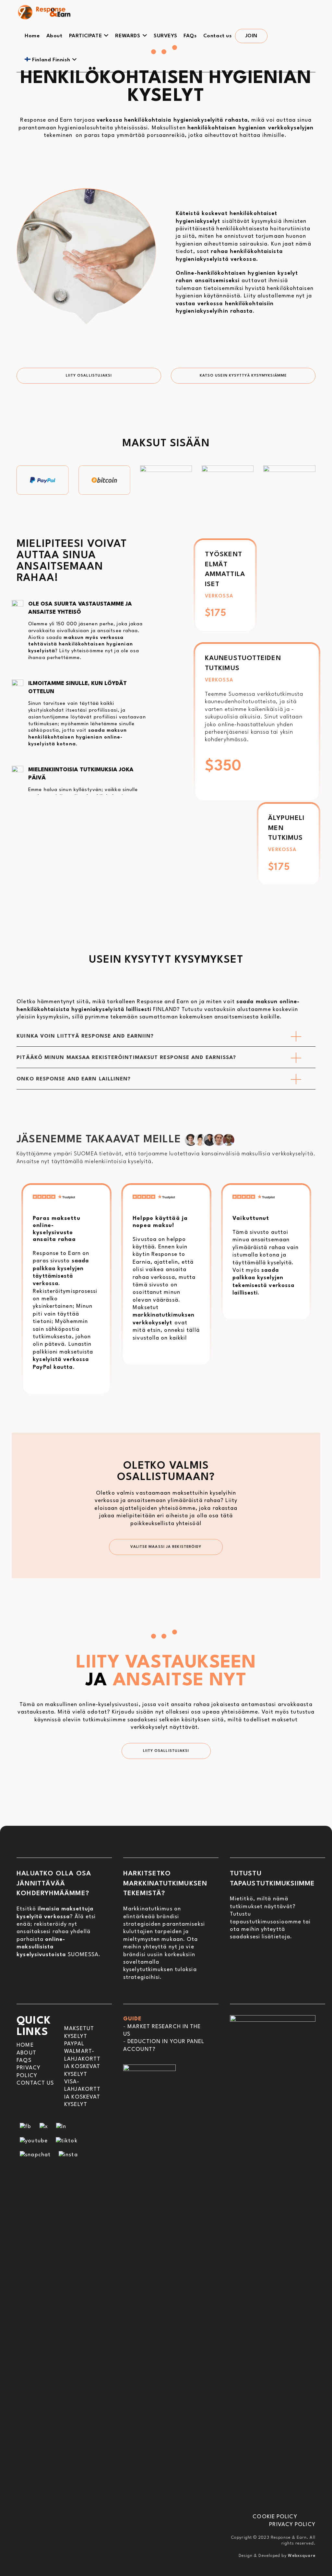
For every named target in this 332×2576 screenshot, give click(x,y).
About (26, 2053)
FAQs (24, 2060)
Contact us (35, 2083)
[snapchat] (35, 2155)
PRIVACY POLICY (292, 2525)
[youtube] (34, 2141)
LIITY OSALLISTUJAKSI (89, 376)
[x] (44, 2127)
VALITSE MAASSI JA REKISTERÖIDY (166, 1547)
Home (25, 2045)
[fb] (25, 2127)
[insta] (68, 2155)
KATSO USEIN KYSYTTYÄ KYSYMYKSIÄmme (243, 376)
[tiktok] (67, 2141)
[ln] (61, 2127)
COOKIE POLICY (275, 2517)
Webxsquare (302, 2556)
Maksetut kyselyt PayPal (79, 2036)
